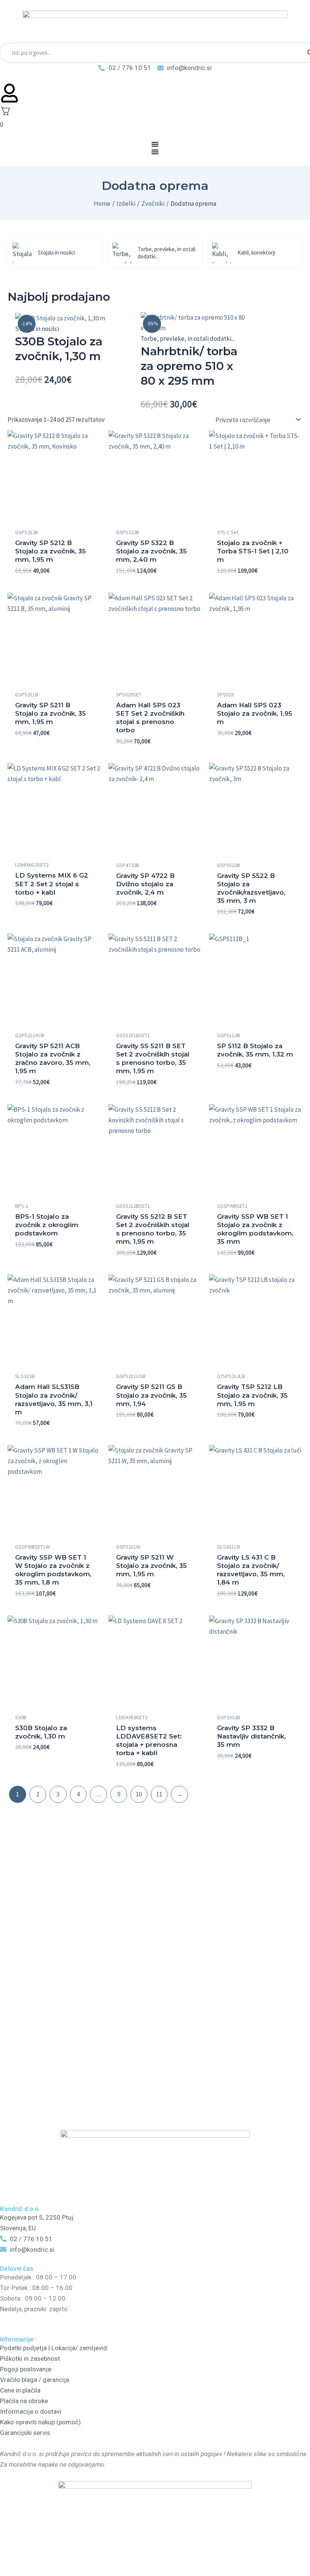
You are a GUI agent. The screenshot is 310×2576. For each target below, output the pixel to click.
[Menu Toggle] (155, 144)
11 (159, 1794)
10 (139, 1794)
